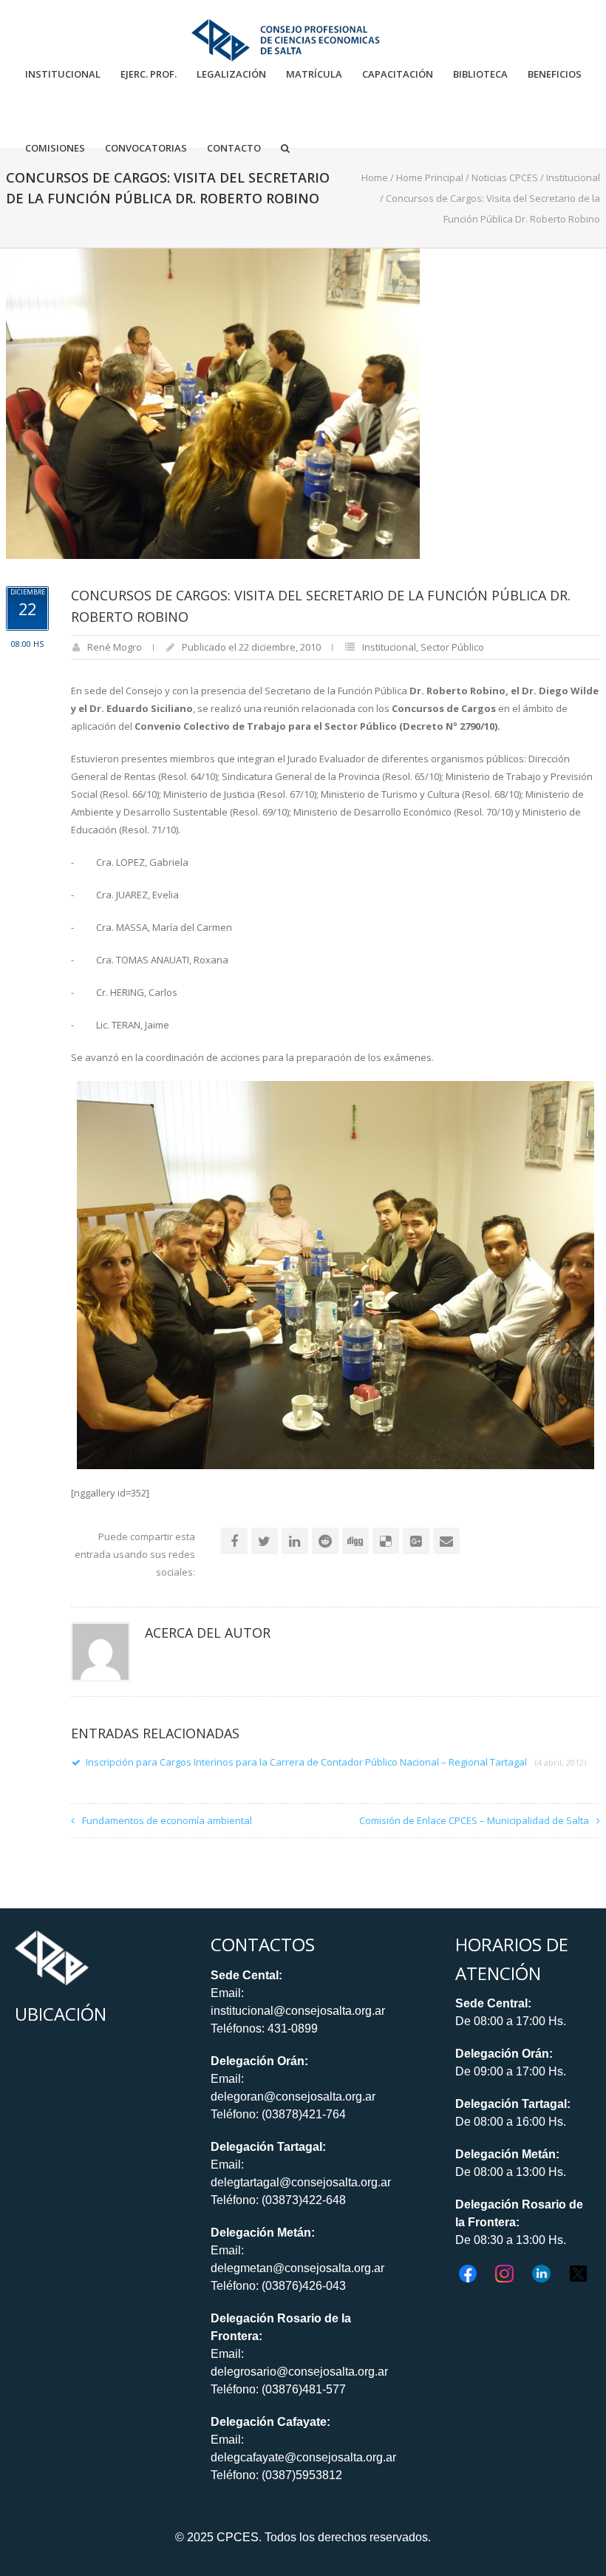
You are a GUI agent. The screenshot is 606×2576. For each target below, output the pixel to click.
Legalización (231, 74)
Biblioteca (480, 74)
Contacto (234, 148)
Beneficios (555, 74)
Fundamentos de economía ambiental (167, 1820)
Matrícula (314, 74)
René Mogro (115, 647)
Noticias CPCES (505, 177)
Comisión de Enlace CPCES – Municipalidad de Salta (474, 1820)
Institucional (63, 74)
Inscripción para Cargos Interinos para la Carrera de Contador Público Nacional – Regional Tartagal (336, 1762)
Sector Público (452, 647)
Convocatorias (146, 148)
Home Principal (430, 177)
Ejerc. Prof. (149, 74)
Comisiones (55, 148)
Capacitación (398, 74)
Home (375, 177)
